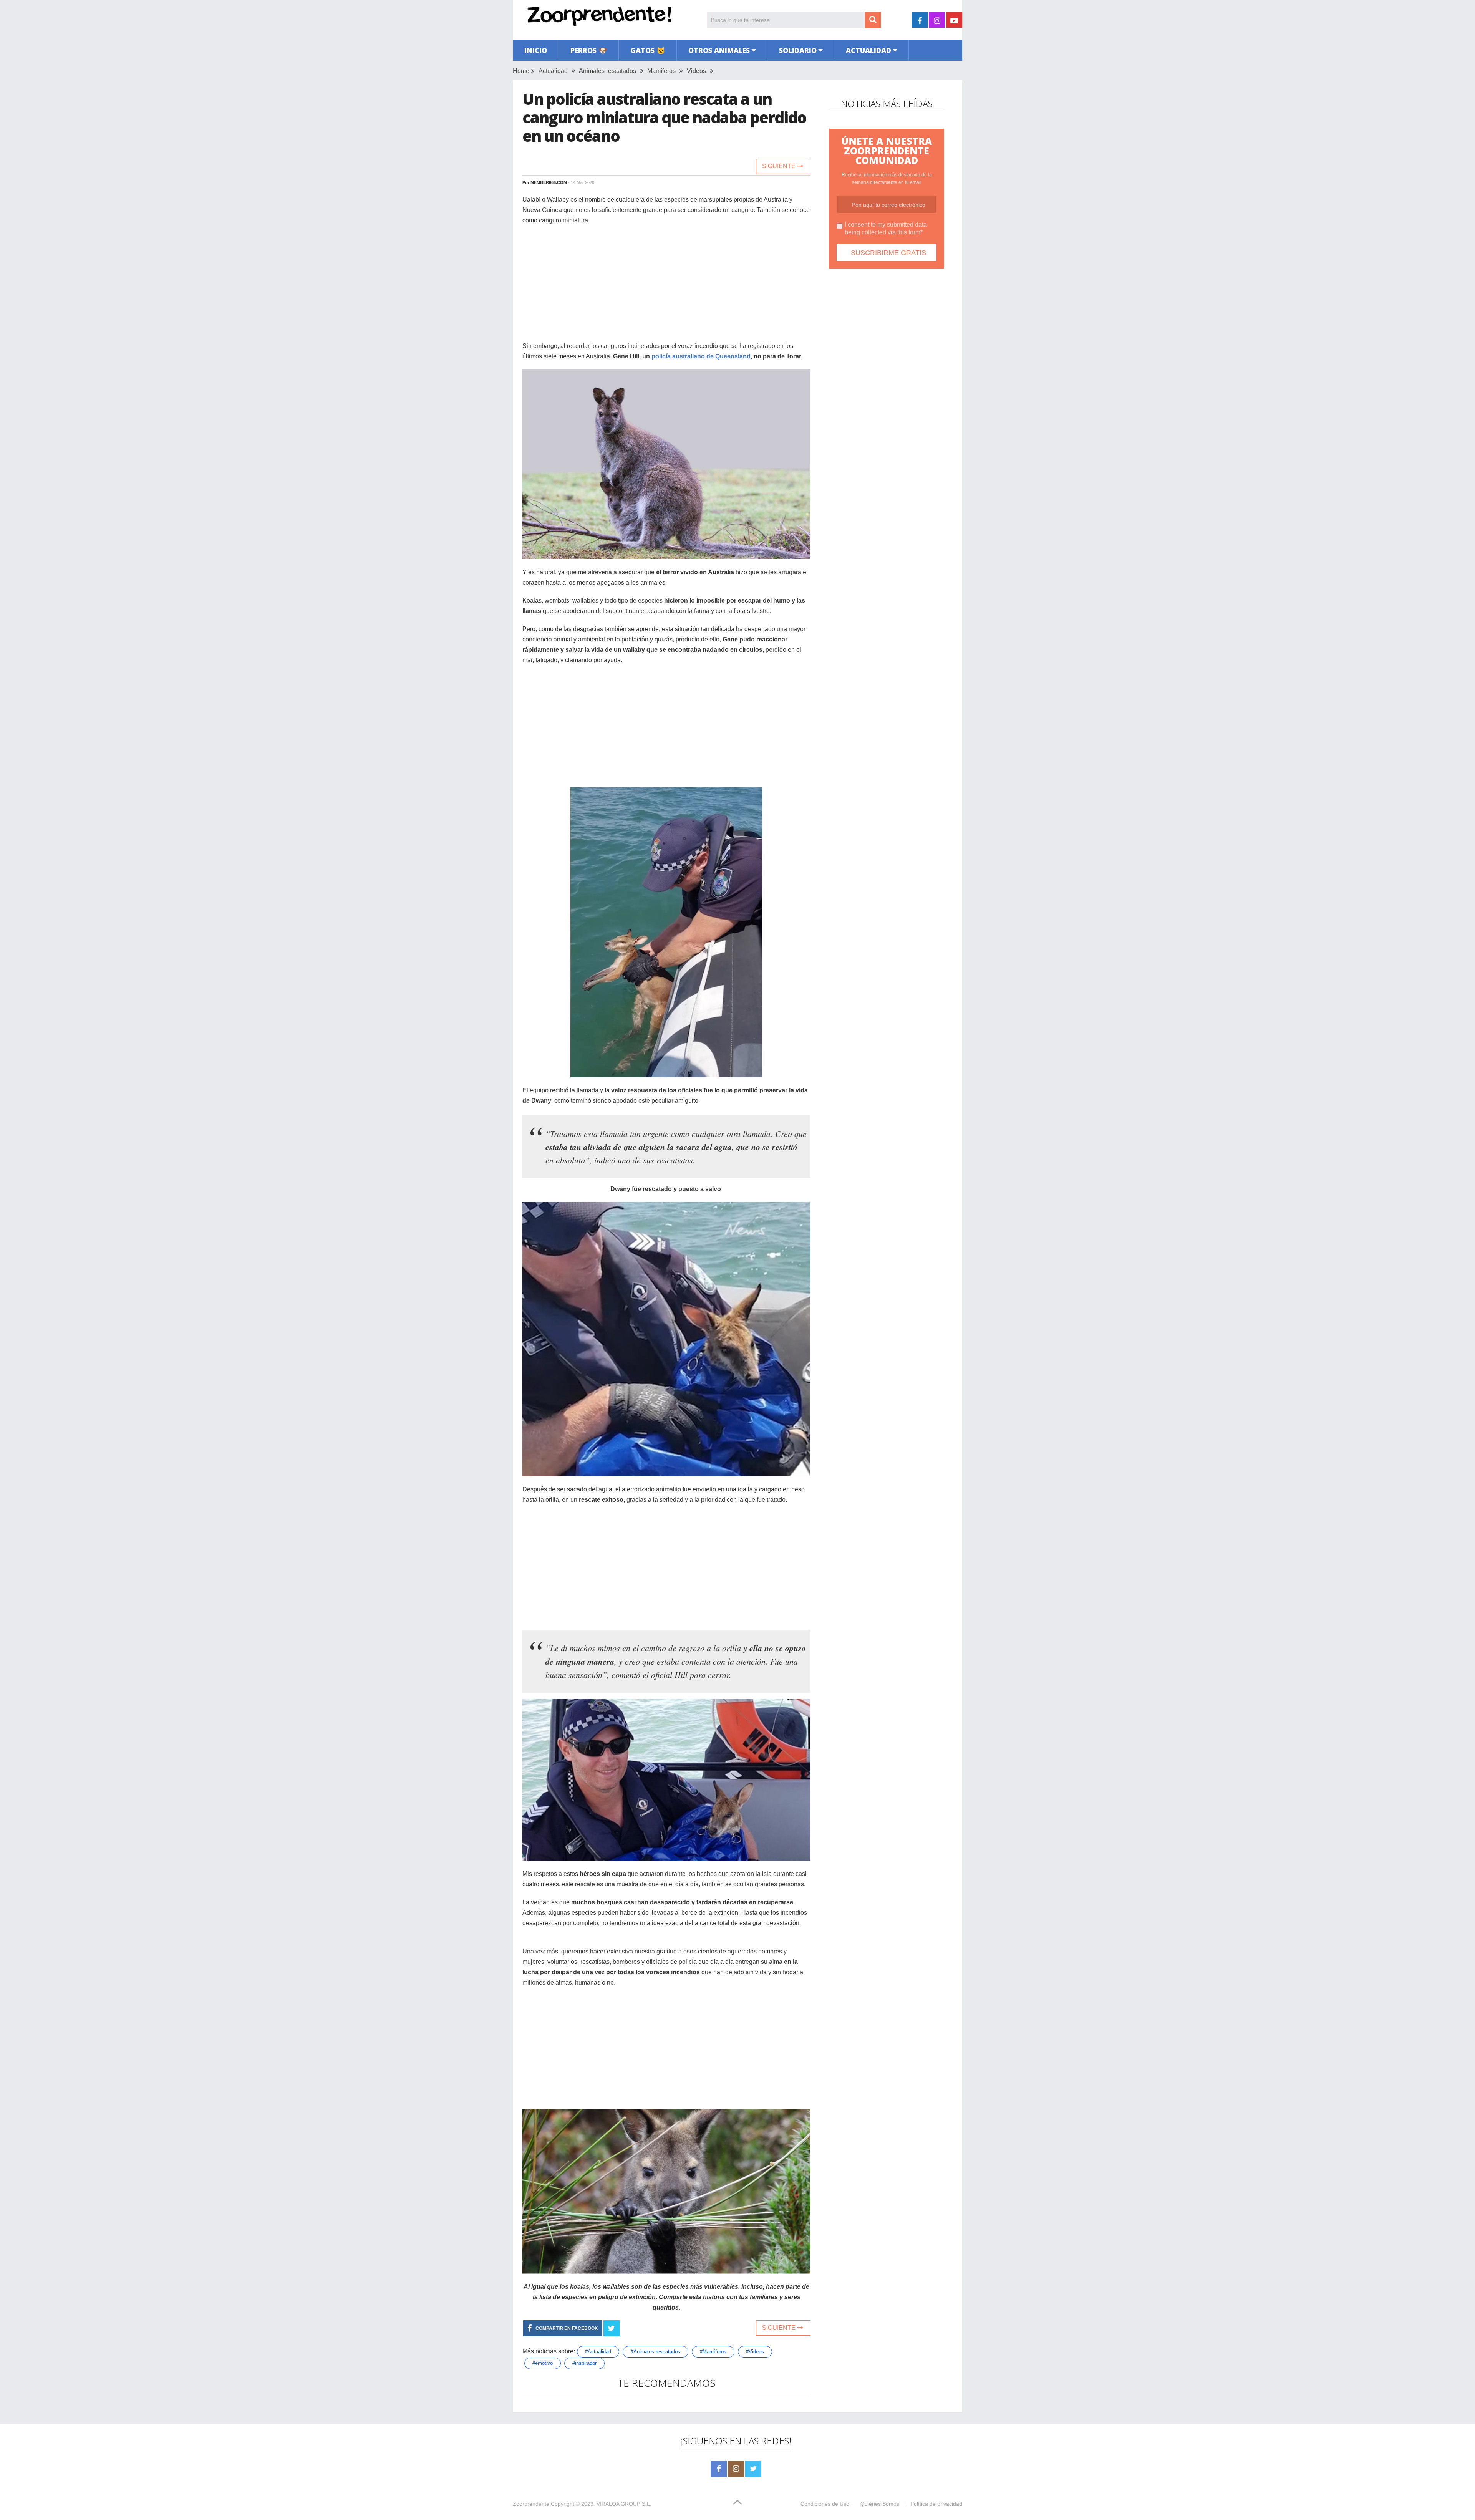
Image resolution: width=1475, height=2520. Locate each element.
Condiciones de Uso (825, 2504)
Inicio (536, 50)
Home (521, 71)
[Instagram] (736, 2469)
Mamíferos (661, 71)
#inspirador (584, 2363)
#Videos (755, 2352)
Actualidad (868, 50)
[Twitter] (753, 2469)
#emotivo (543, 2363)
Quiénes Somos (880, 2504)
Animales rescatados (607, 71)
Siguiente (780, 166)
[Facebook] (719, 2469)
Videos (696, 71)
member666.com (549, 182)
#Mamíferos (713, 2352)
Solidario (798, 50)
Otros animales (719, 50)
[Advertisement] (666, 287)
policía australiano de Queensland (701, 356)
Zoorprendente (531, 2504)
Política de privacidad (936, 2504)
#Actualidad (598, 2352)
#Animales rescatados (655, 2352)
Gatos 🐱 (648, 50)
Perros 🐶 (589, 50)
